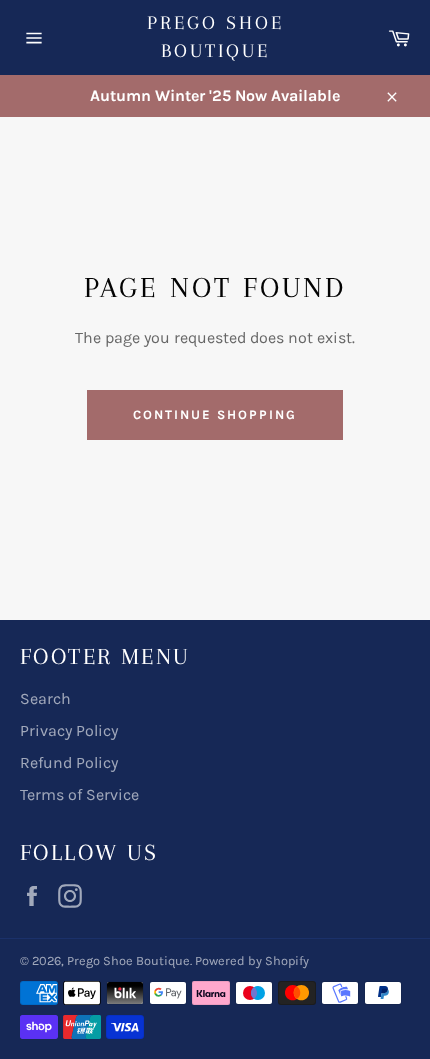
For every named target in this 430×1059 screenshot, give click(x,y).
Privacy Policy (69, 730)
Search (45, 698)
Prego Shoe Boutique (215, 37)
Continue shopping (214, 414)
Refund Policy (69, 762)
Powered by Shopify (252, 960)
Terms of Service (79, 794)
